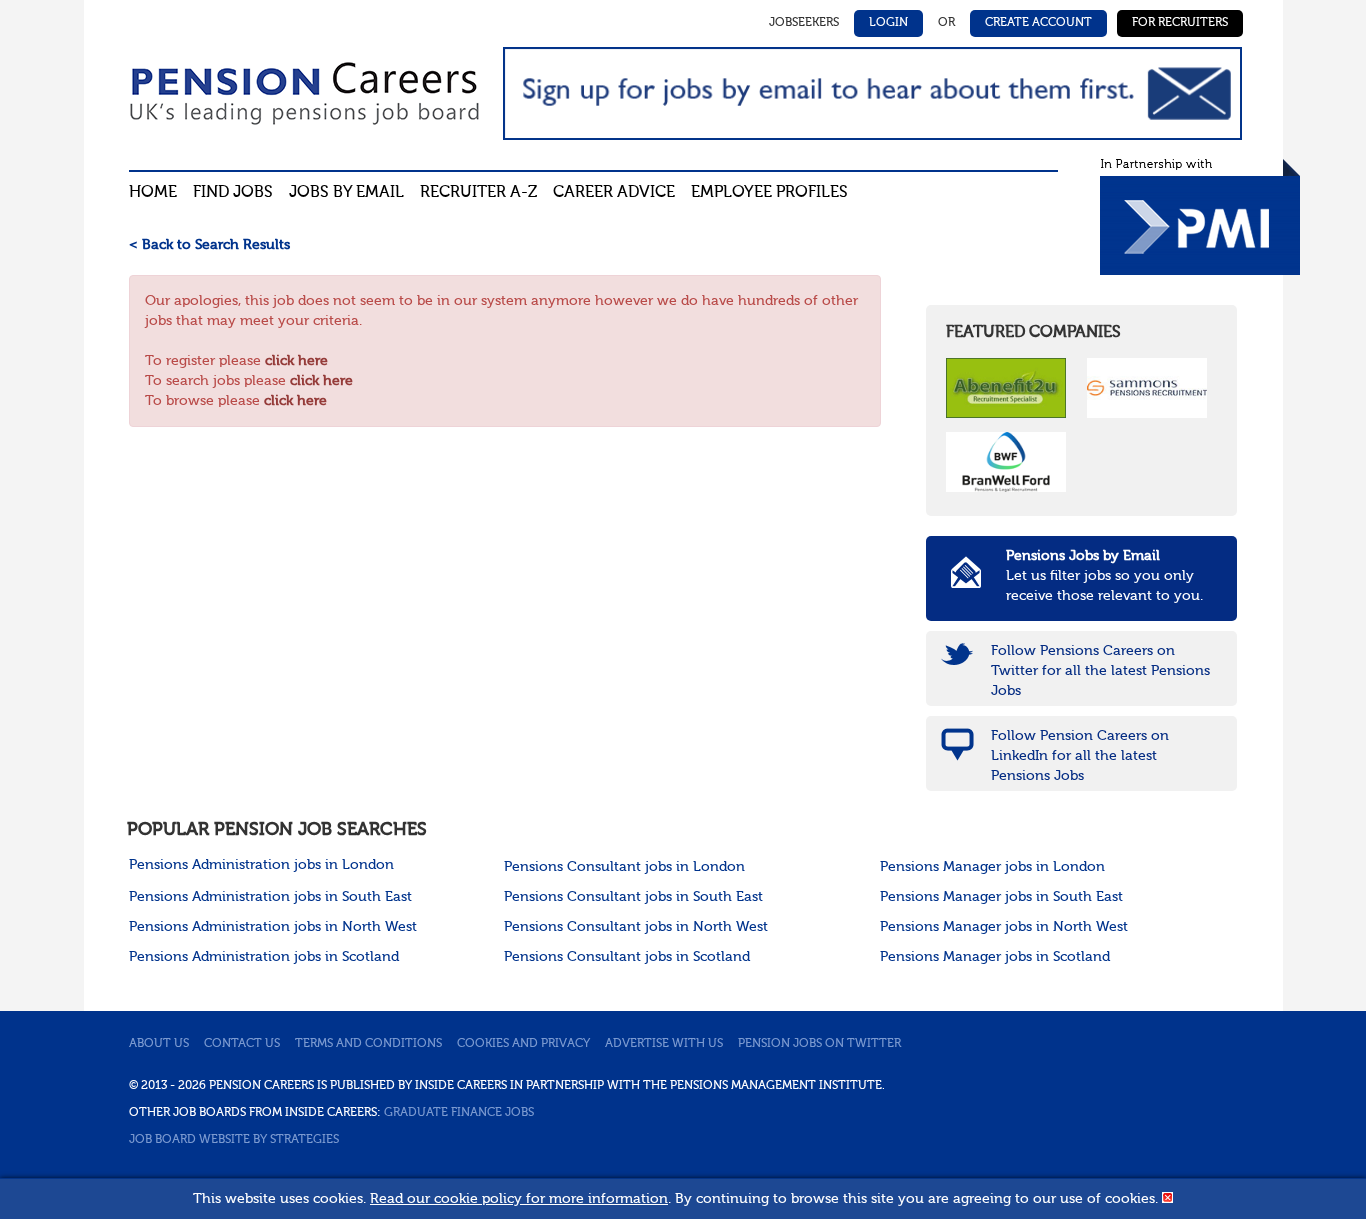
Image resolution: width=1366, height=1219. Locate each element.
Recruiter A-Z (478, 193)
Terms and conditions (368, 1044)
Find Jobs (233, 193)
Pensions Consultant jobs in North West (636, 927)
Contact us (242, 1044)
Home (153, 193)
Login (888, 23)
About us (159, 1044)
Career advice (614, 193)
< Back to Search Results (209, 245)
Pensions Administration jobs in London (261, 865)
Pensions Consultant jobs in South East (633, 897)
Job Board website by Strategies (234, 1140)
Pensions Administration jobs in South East (270, 897)
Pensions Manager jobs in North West (1004, 927)
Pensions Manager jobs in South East (1001, 897)
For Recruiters (1180, 23)
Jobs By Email (346, 193)
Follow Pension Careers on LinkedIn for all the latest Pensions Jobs (1080, 756)
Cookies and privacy (523, 1044)
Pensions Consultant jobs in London (624, 867)
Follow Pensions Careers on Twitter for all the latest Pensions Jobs (1100, 671)
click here (296, 361)
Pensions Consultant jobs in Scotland (627, 957)
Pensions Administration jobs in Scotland (264, 957)
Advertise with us (664, 1044)
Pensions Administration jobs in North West (273, 927)
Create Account (1038, 23)
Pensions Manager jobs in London (992, 867)
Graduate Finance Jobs (459, 1113)
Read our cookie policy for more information (519, 1199)
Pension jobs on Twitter (819, 1044)
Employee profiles (769, 193)
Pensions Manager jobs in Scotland (995, 957)
